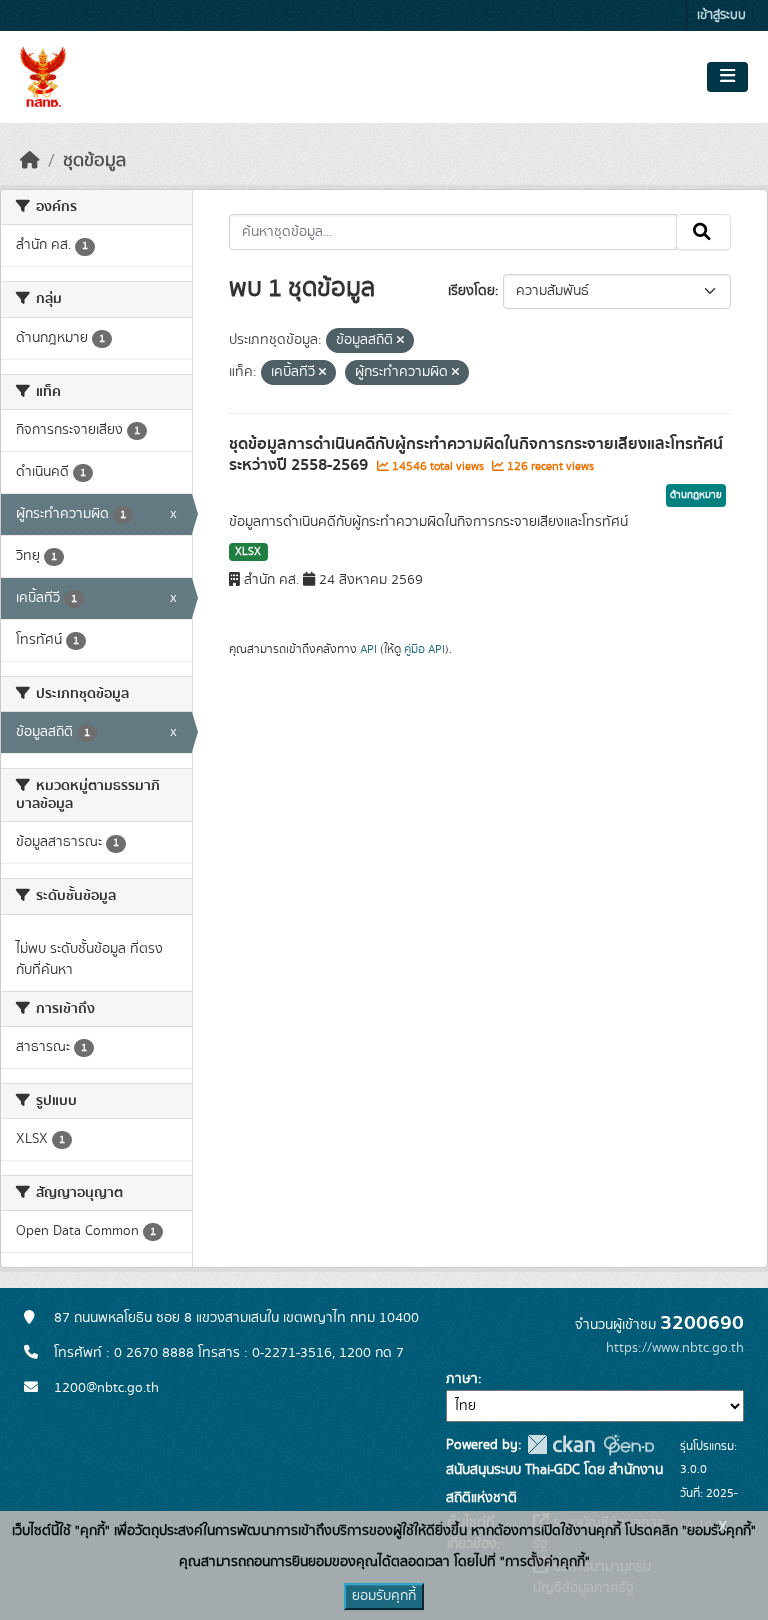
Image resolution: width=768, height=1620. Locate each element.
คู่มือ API (424, 649)
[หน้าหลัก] (30, 161)
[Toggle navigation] (727, 77)
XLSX (248, 552)
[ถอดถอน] (400, 341)
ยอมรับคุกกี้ (384, 1596)
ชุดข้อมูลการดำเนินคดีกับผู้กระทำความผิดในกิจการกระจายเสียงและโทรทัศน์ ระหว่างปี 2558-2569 (476, 454)
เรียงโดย (471, 291)
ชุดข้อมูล (94, 161)
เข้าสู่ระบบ (721, 15)
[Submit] (703, 232)
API (368, 649)
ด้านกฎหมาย (696, 495)
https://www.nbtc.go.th (675, 1348)
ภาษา (462, 1379)
